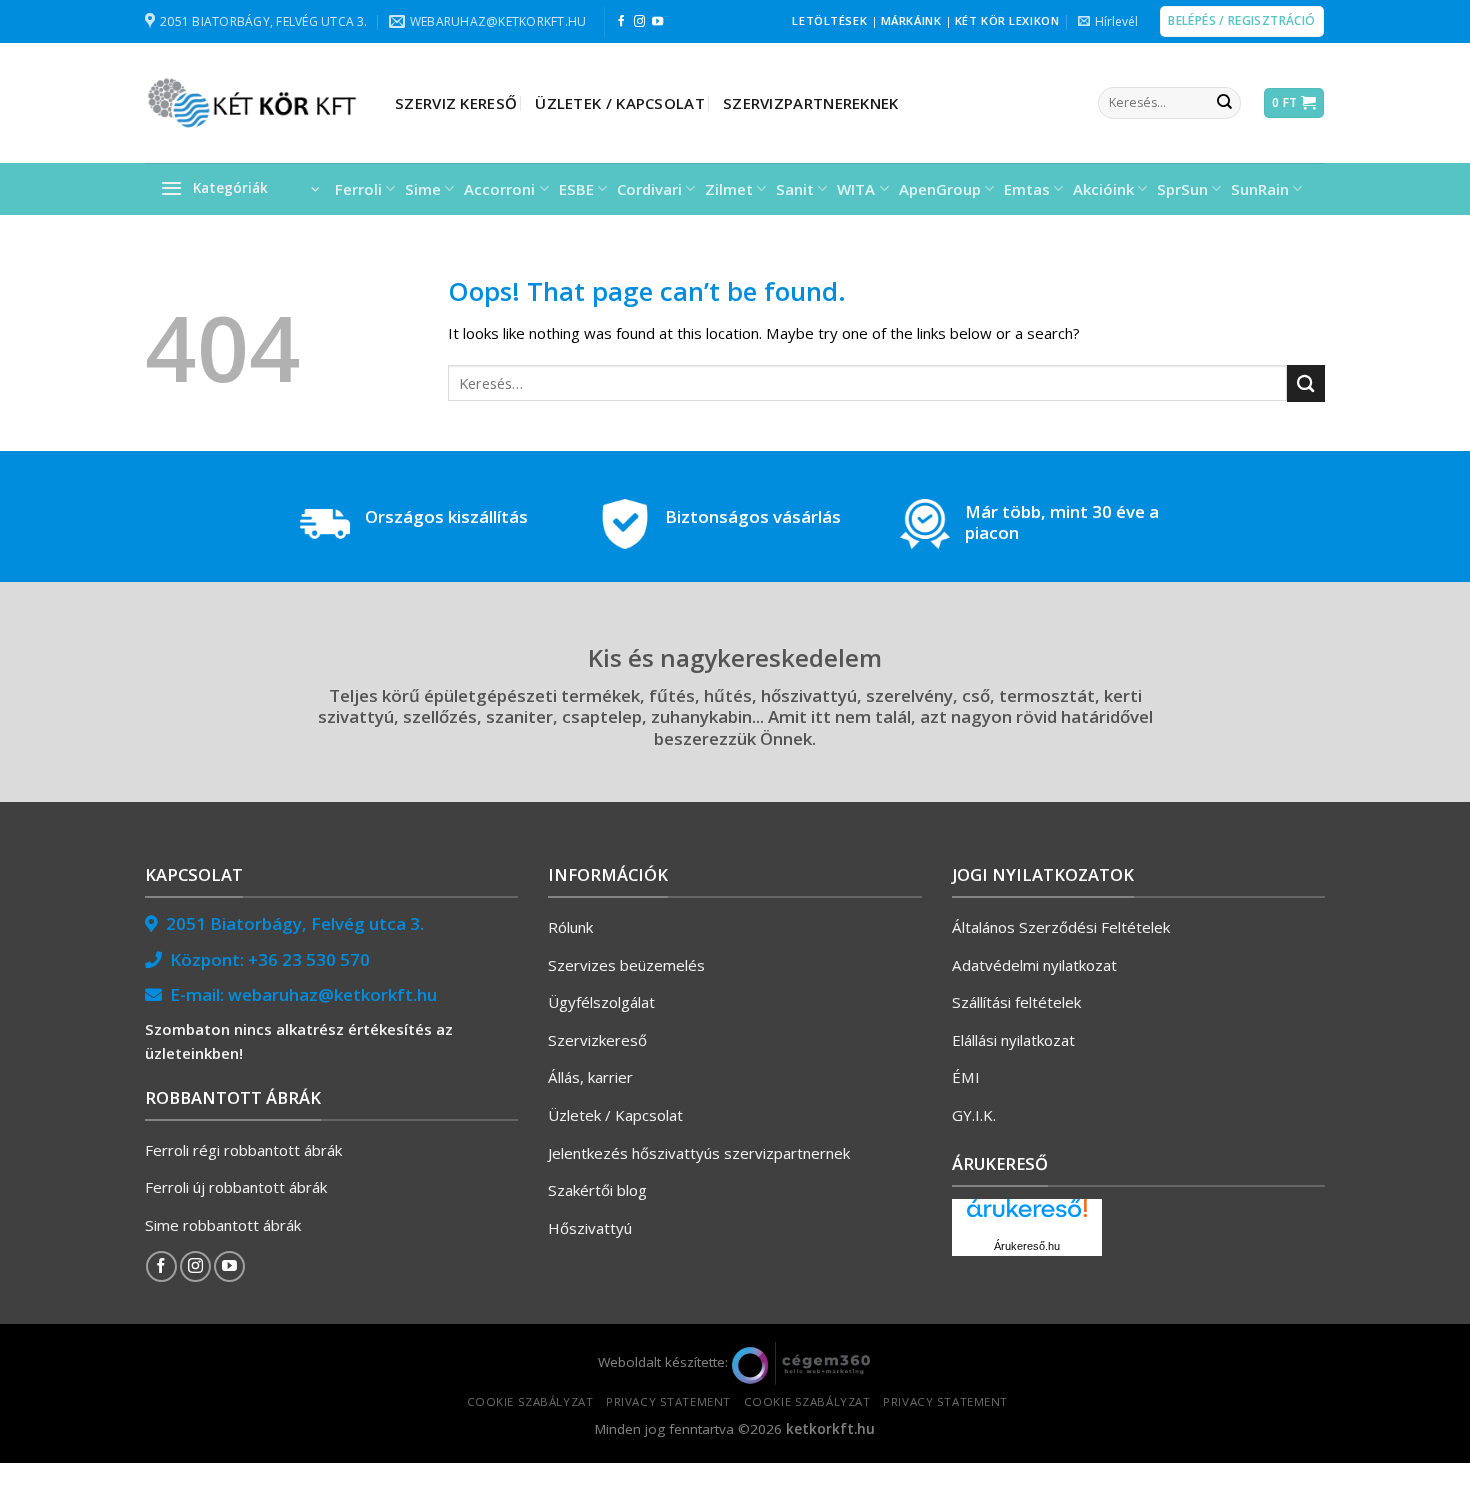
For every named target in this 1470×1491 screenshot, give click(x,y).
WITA (856, 189)
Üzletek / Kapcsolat (620, 103)
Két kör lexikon (1007, 20)
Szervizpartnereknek (811, 103)
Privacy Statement (668, 1401)
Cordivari (649, 189)
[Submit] (1224, 103)
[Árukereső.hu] (1027, 1215)
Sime (423, 189)
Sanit (795, 189)
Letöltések (829, 20)
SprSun (1182, 189)
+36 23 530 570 (309, 959)
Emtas (1027, 189)
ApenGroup (940, 189)
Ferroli (358, 189)
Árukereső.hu (1027, 1246)
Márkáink (911, 20)
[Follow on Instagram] (639, 22)
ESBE (576, 189)
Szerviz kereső (456, 103)
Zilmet (729, 189)
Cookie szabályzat (530, 1401)
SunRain (1260, 189)
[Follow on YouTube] (657, 22)
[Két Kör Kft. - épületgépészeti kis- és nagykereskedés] (255, 103)
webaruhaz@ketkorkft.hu (332, 994)
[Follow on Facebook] (621, 22)
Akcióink (1103, 189)
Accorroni (499, 189)
